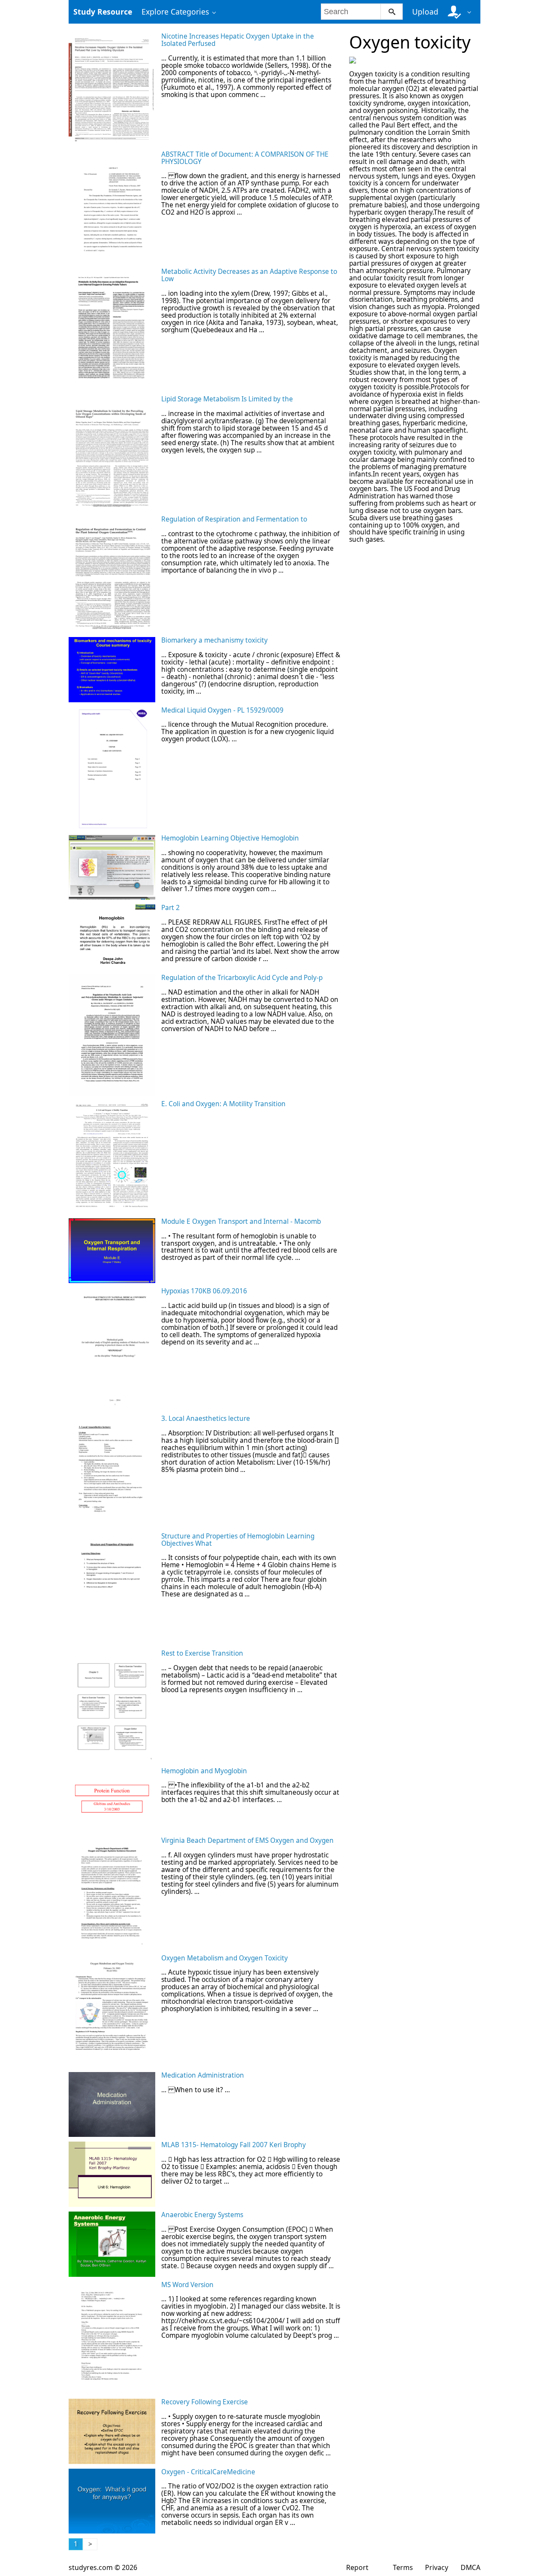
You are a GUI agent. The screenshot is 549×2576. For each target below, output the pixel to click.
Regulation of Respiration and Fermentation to (234, 519)
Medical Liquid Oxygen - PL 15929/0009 (222, 710)
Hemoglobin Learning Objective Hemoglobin (230, 838)
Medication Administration (203, 2075)
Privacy (437, 2567)
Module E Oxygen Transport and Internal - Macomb (241, 1221)
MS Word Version (187, 2285)
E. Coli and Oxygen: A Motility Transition (223, 1104)
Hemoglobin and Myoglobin (204, 1771)
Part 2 (170, 908)
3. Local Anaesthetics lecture (206, 1418)
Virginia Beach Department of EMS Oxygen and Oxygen (247, 1840)
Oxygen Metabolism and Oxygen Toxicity (225, 1958)
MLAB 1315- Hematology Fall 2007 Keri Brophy (234, 2145)
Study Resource (103, 12)
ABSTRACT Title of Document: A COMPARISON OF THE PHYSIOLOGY (245, 158)
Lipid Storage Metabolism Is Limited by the (227, 399)
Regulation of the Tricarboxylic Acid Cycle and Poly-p (242, 978)
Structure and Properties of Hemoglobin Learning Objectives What (238, 1540)
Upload (425, 12)
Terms (403, 2567)
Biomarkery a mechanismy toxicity (214, 640)
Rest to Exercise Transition (202, 1653)
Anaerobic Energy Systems (202, 2215)
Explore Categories (175, 12)
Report (357, 2567)
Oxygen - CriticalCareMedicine (208, 2472)
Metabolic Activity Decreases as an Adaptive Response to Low (249, 275)
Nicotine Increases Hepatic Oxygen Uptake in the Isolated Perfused (238, 40)
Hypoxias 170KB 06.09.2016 (204, 1291)
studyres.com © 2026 (103, 2567)
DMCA (471, 2567)
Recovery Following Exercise (205, 2402)
